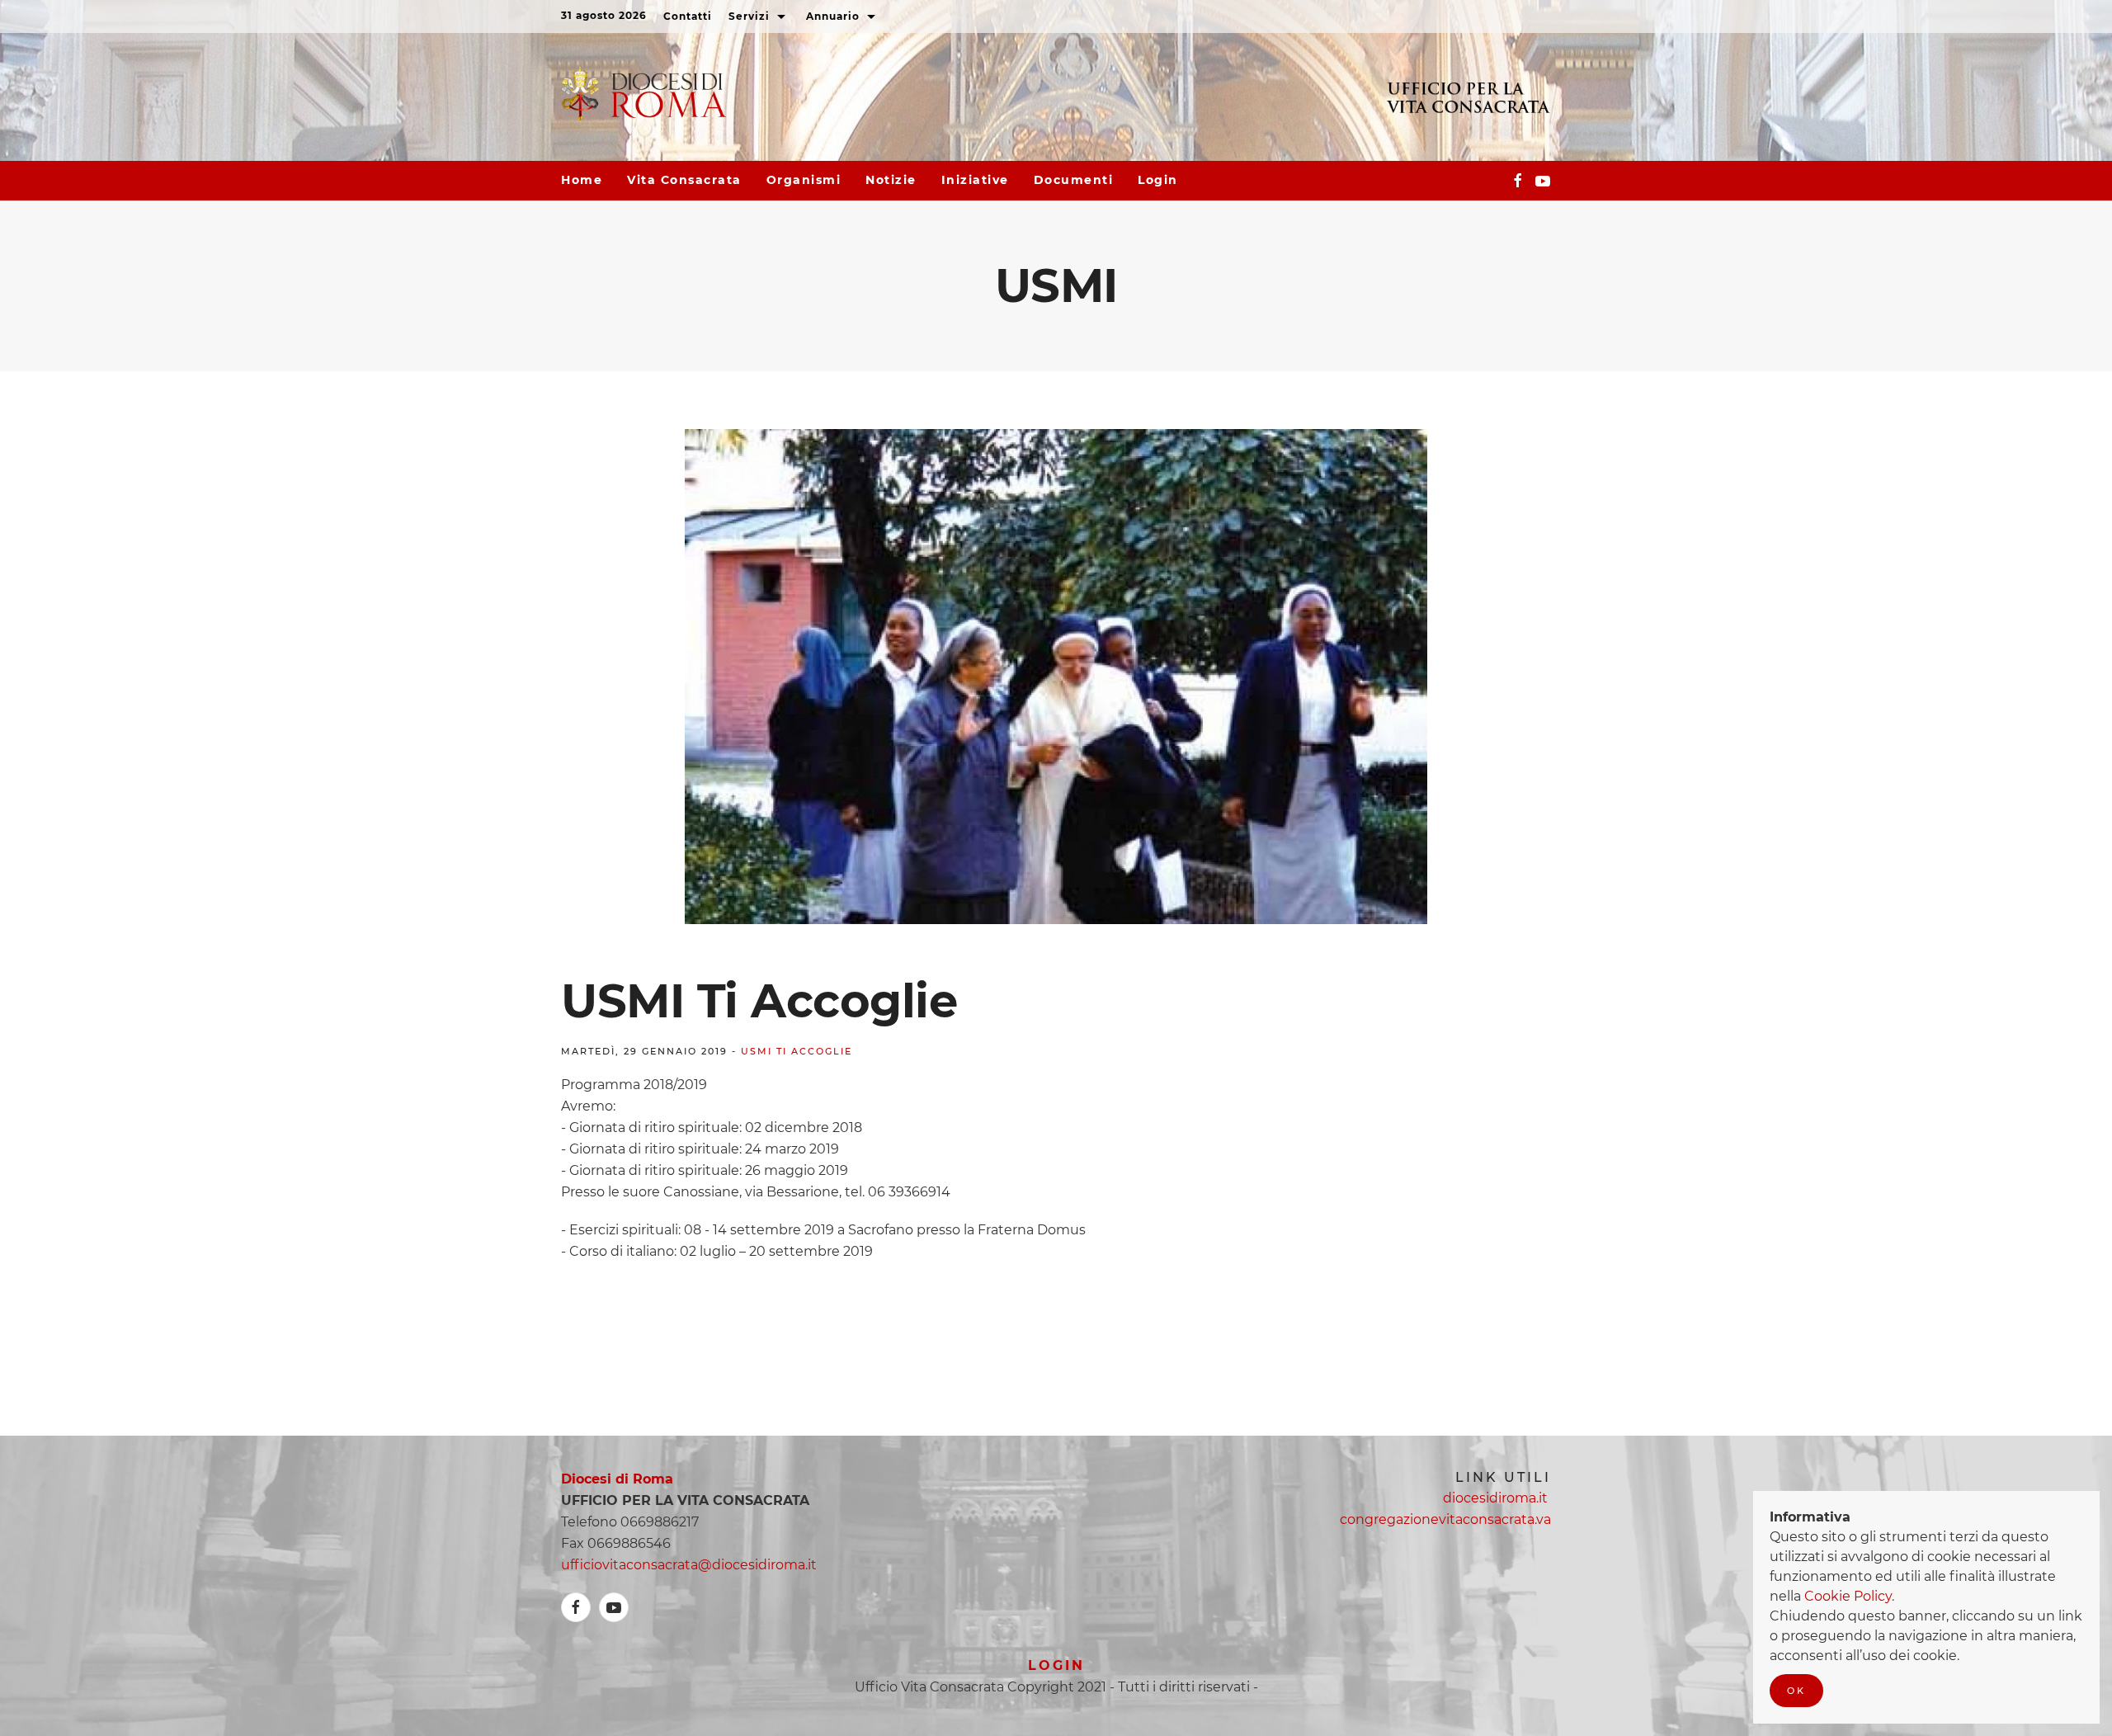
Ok (1796, 1691)
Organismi (804, 180)
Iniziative (975, 180)
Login (1158, 180)
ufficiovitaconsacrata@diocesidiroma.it (689, 1565)
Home (582, 180)
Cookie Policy (1848, 1596)
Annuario (834, 16)
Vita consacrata (684, 180)
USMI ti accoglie (797, 1051)
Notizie (891, 180)
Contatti (688, 16)
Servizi (751, 16)
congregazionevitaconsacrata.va (1445, 1519)
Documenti (1074, 180)
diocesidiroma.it (1497, 1498)
